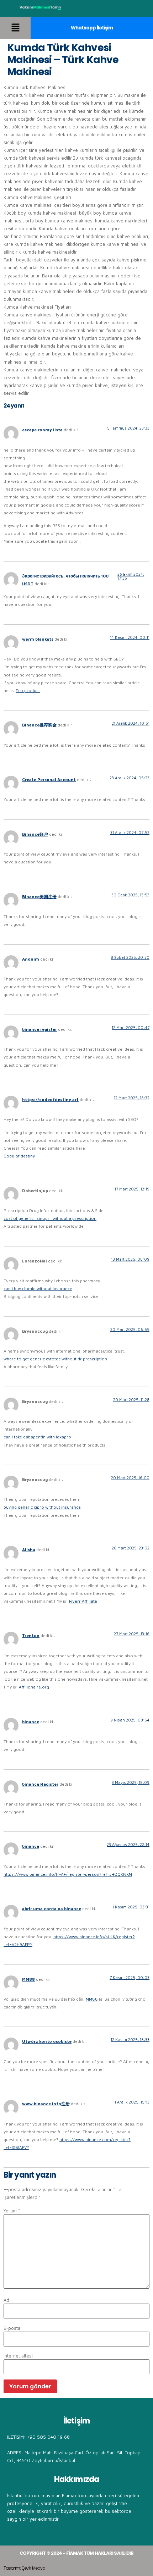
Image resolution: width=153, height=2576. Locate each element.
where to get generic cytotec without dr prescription (55, 1359)
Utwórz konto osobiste (47, 2041)
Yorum (12, 2211)
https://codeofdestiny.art (50, 1099)
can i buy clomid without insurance (38, 1289)
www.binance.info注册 (46, 2104)
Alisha (29, 1550)
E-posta (12, 2328)
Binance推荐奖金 (39, 725)
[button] (15, 28)
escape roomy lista (42, 430)
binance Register (40, 1784)
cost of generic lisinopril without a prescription (50, 1218)
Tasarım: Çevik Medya (24, 2568)
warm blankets (38, 639)
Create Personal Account (49, 780)
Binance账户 (35, 834)
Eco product (28, 690)
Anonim (31, 959)
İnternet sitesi (18, 2356)
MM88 (28, 1979)
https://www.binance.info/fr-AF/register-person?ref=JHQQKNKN (68, 1874)
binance (31, 1722)
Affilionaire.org (34, 1687)
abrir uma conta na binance (52, 1909)
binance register (39, 1029)
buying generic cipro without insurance (42, 1507)
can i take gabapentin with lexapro (37, 1437)
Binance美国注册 (39, 897)
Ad (6, 2300)
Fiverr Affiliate (83, 1601)
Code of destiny (19, 1156)
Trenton (31, 1635)
